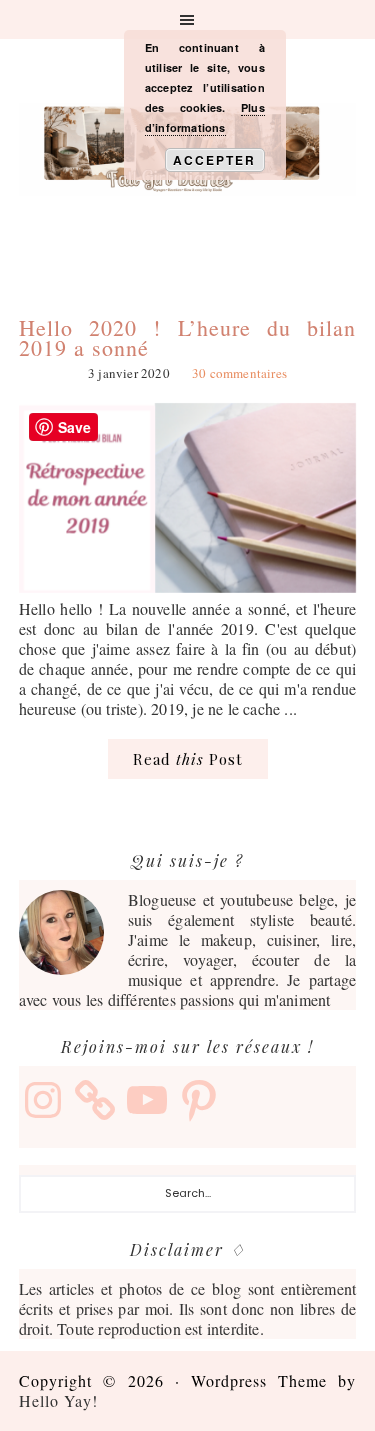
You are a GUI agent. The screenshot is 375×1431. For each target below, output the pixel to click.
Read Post (188, 759)
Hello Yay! (58, 1400)
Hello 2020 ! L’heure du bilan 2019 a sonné (188, 337)
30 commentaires (239, 373)
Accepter (214, 160)
